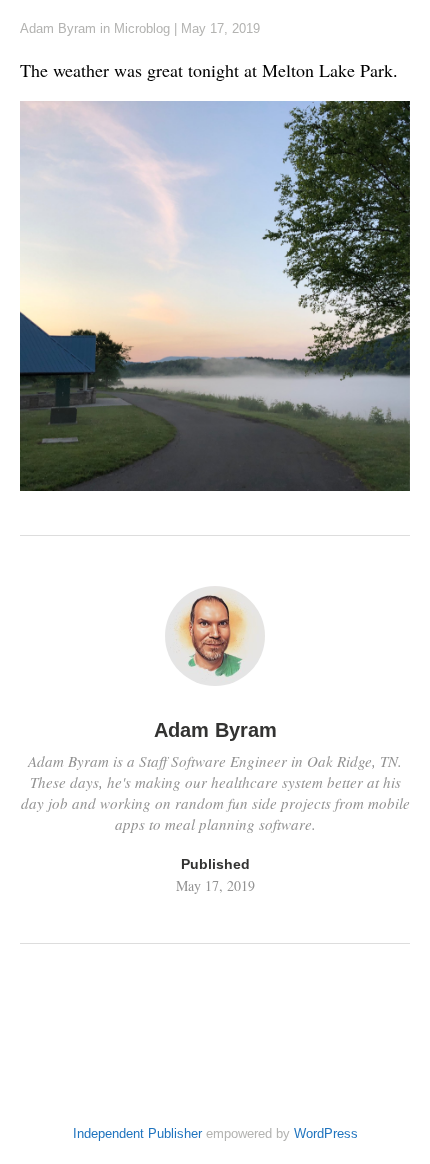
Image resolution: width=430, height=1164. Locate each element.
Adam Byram (58, 28)
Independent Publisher (137, 1133)
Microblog (142, 28)
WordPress (326, 1133)
